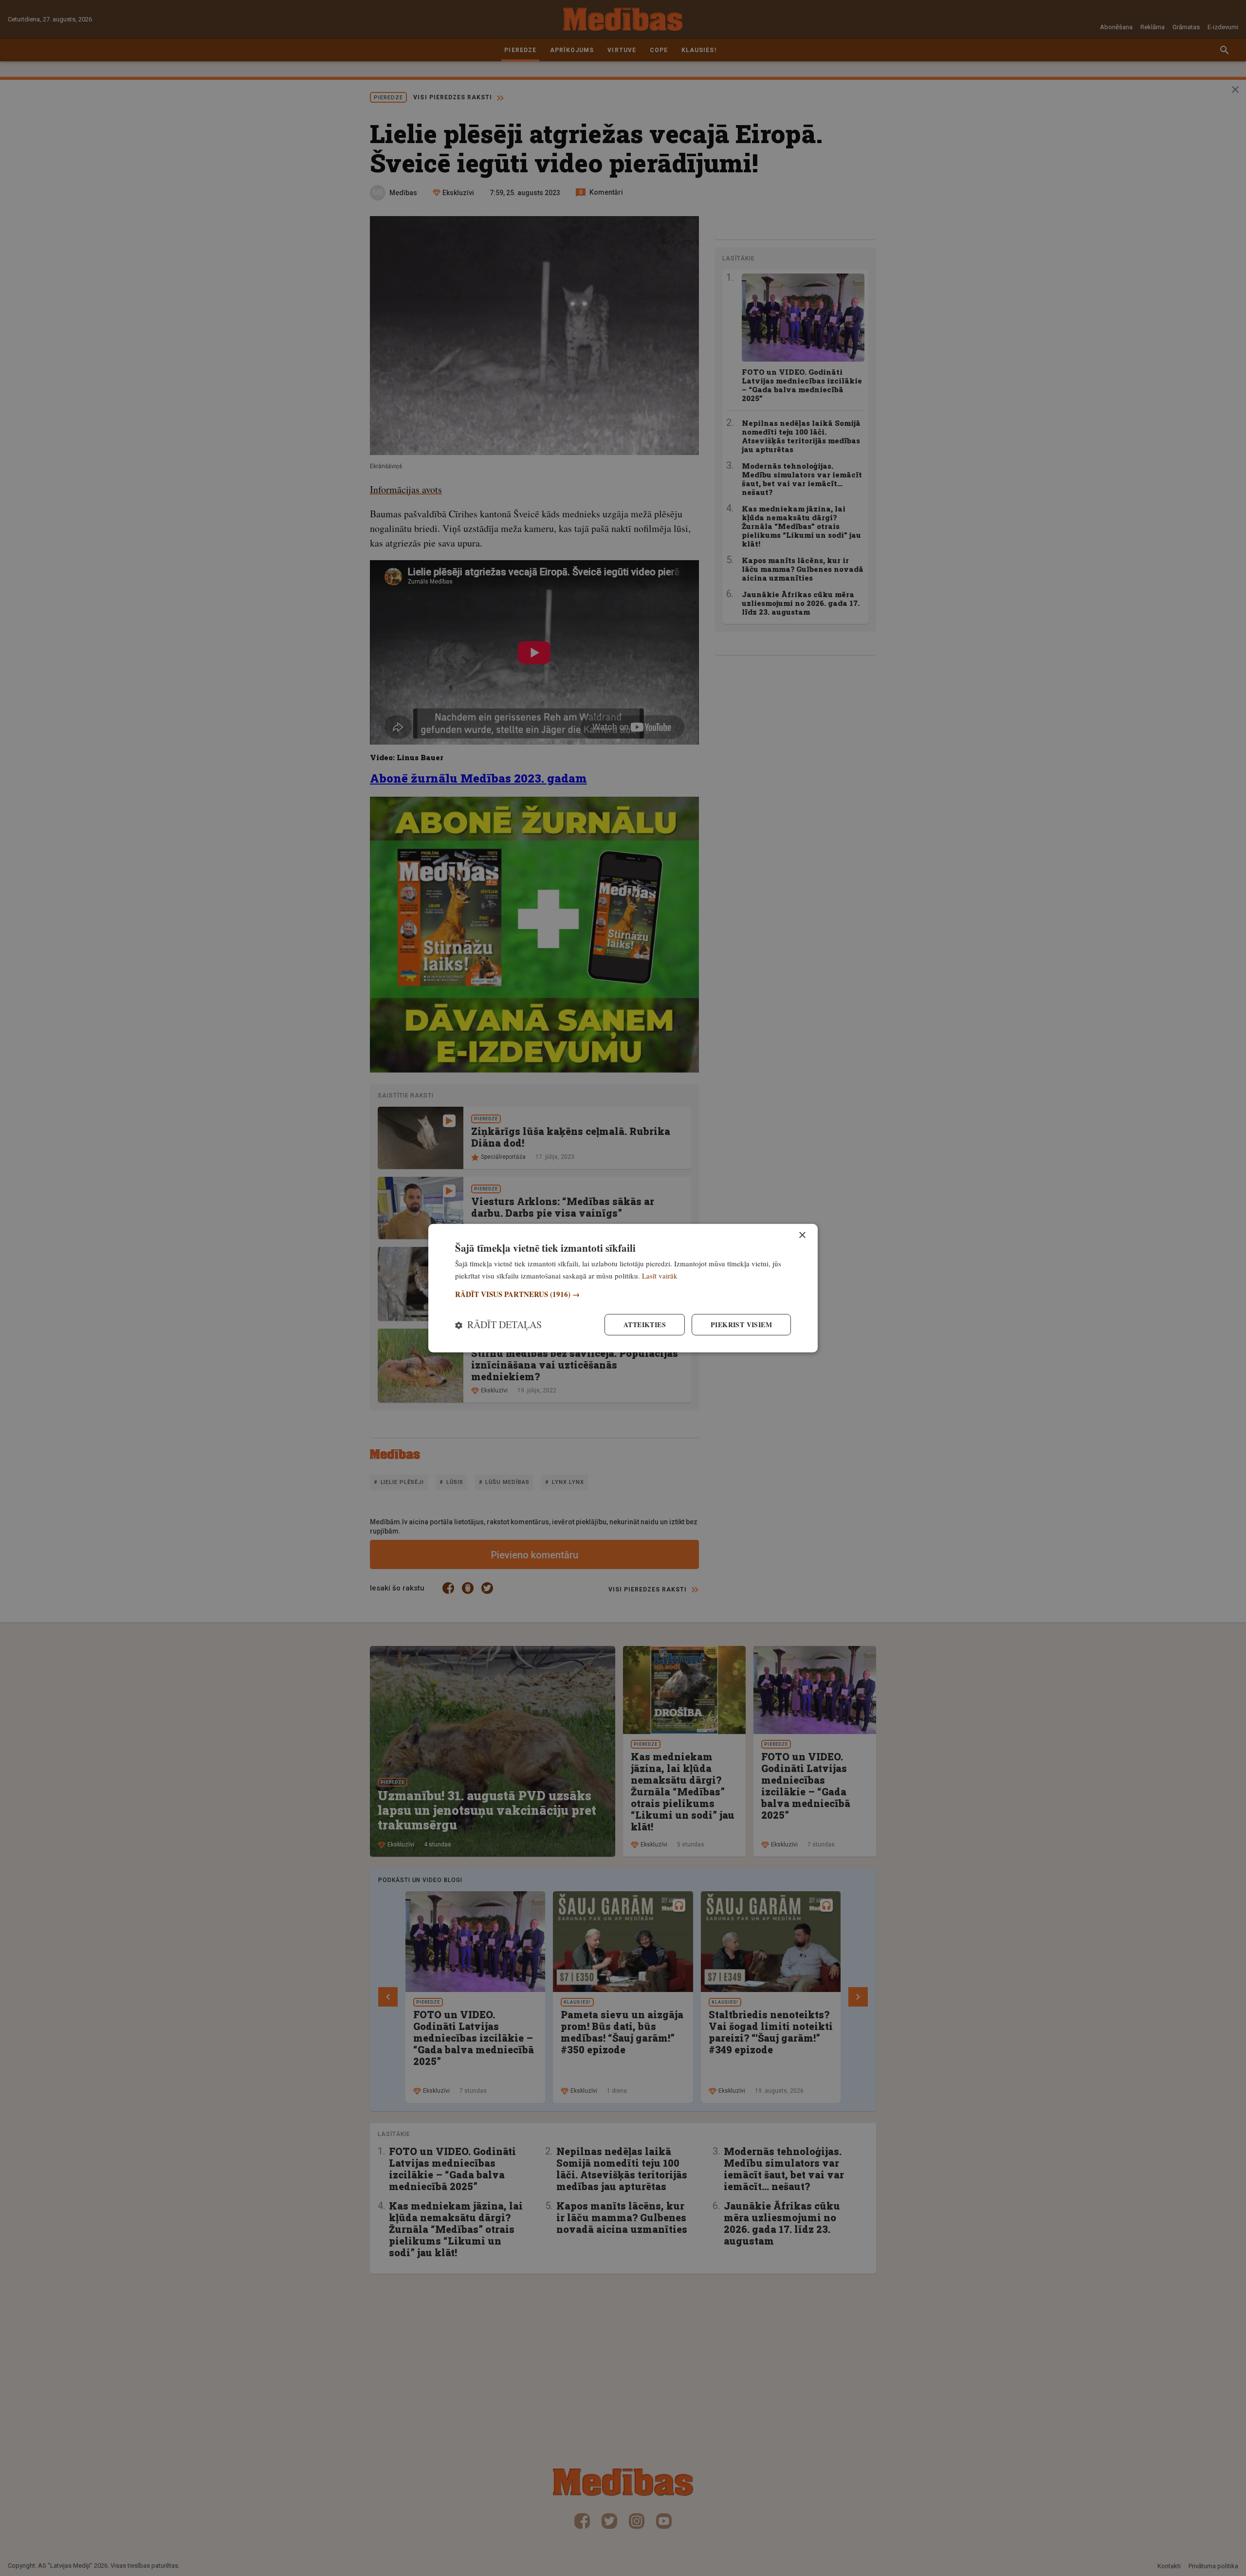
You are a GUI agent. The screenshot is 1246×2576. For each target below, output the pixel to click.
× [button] (802, 1235)
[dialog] (623, 1288)
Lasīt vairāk (660, 1275)
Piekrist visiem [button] (741, 1325)
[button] (623, 1294)
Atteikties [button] (645, 1325)
